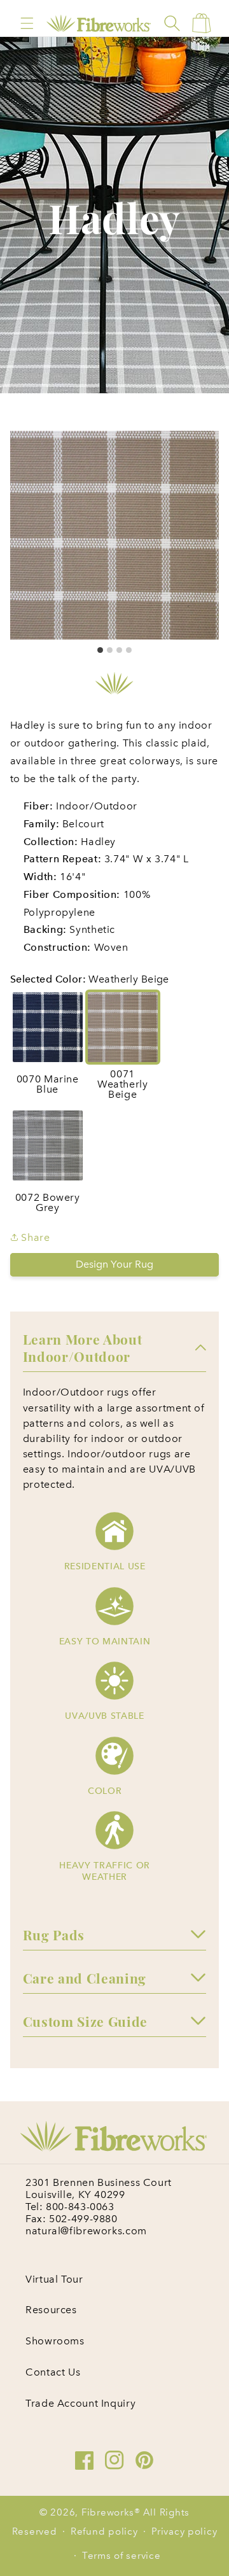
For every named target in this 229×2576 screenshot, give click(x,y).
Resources (51, 2310)
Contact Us (53, 2372)
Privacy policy (184, 2531)
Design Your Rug (114, 1264)
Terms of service (121, 2556)
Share (34, 1237)
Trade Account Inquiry (80, 2403)
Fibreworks (108, 2512)
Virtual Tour (54, 2279)
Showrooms (55, 2341)
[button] (27, 23)
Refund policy (104, 2531)
